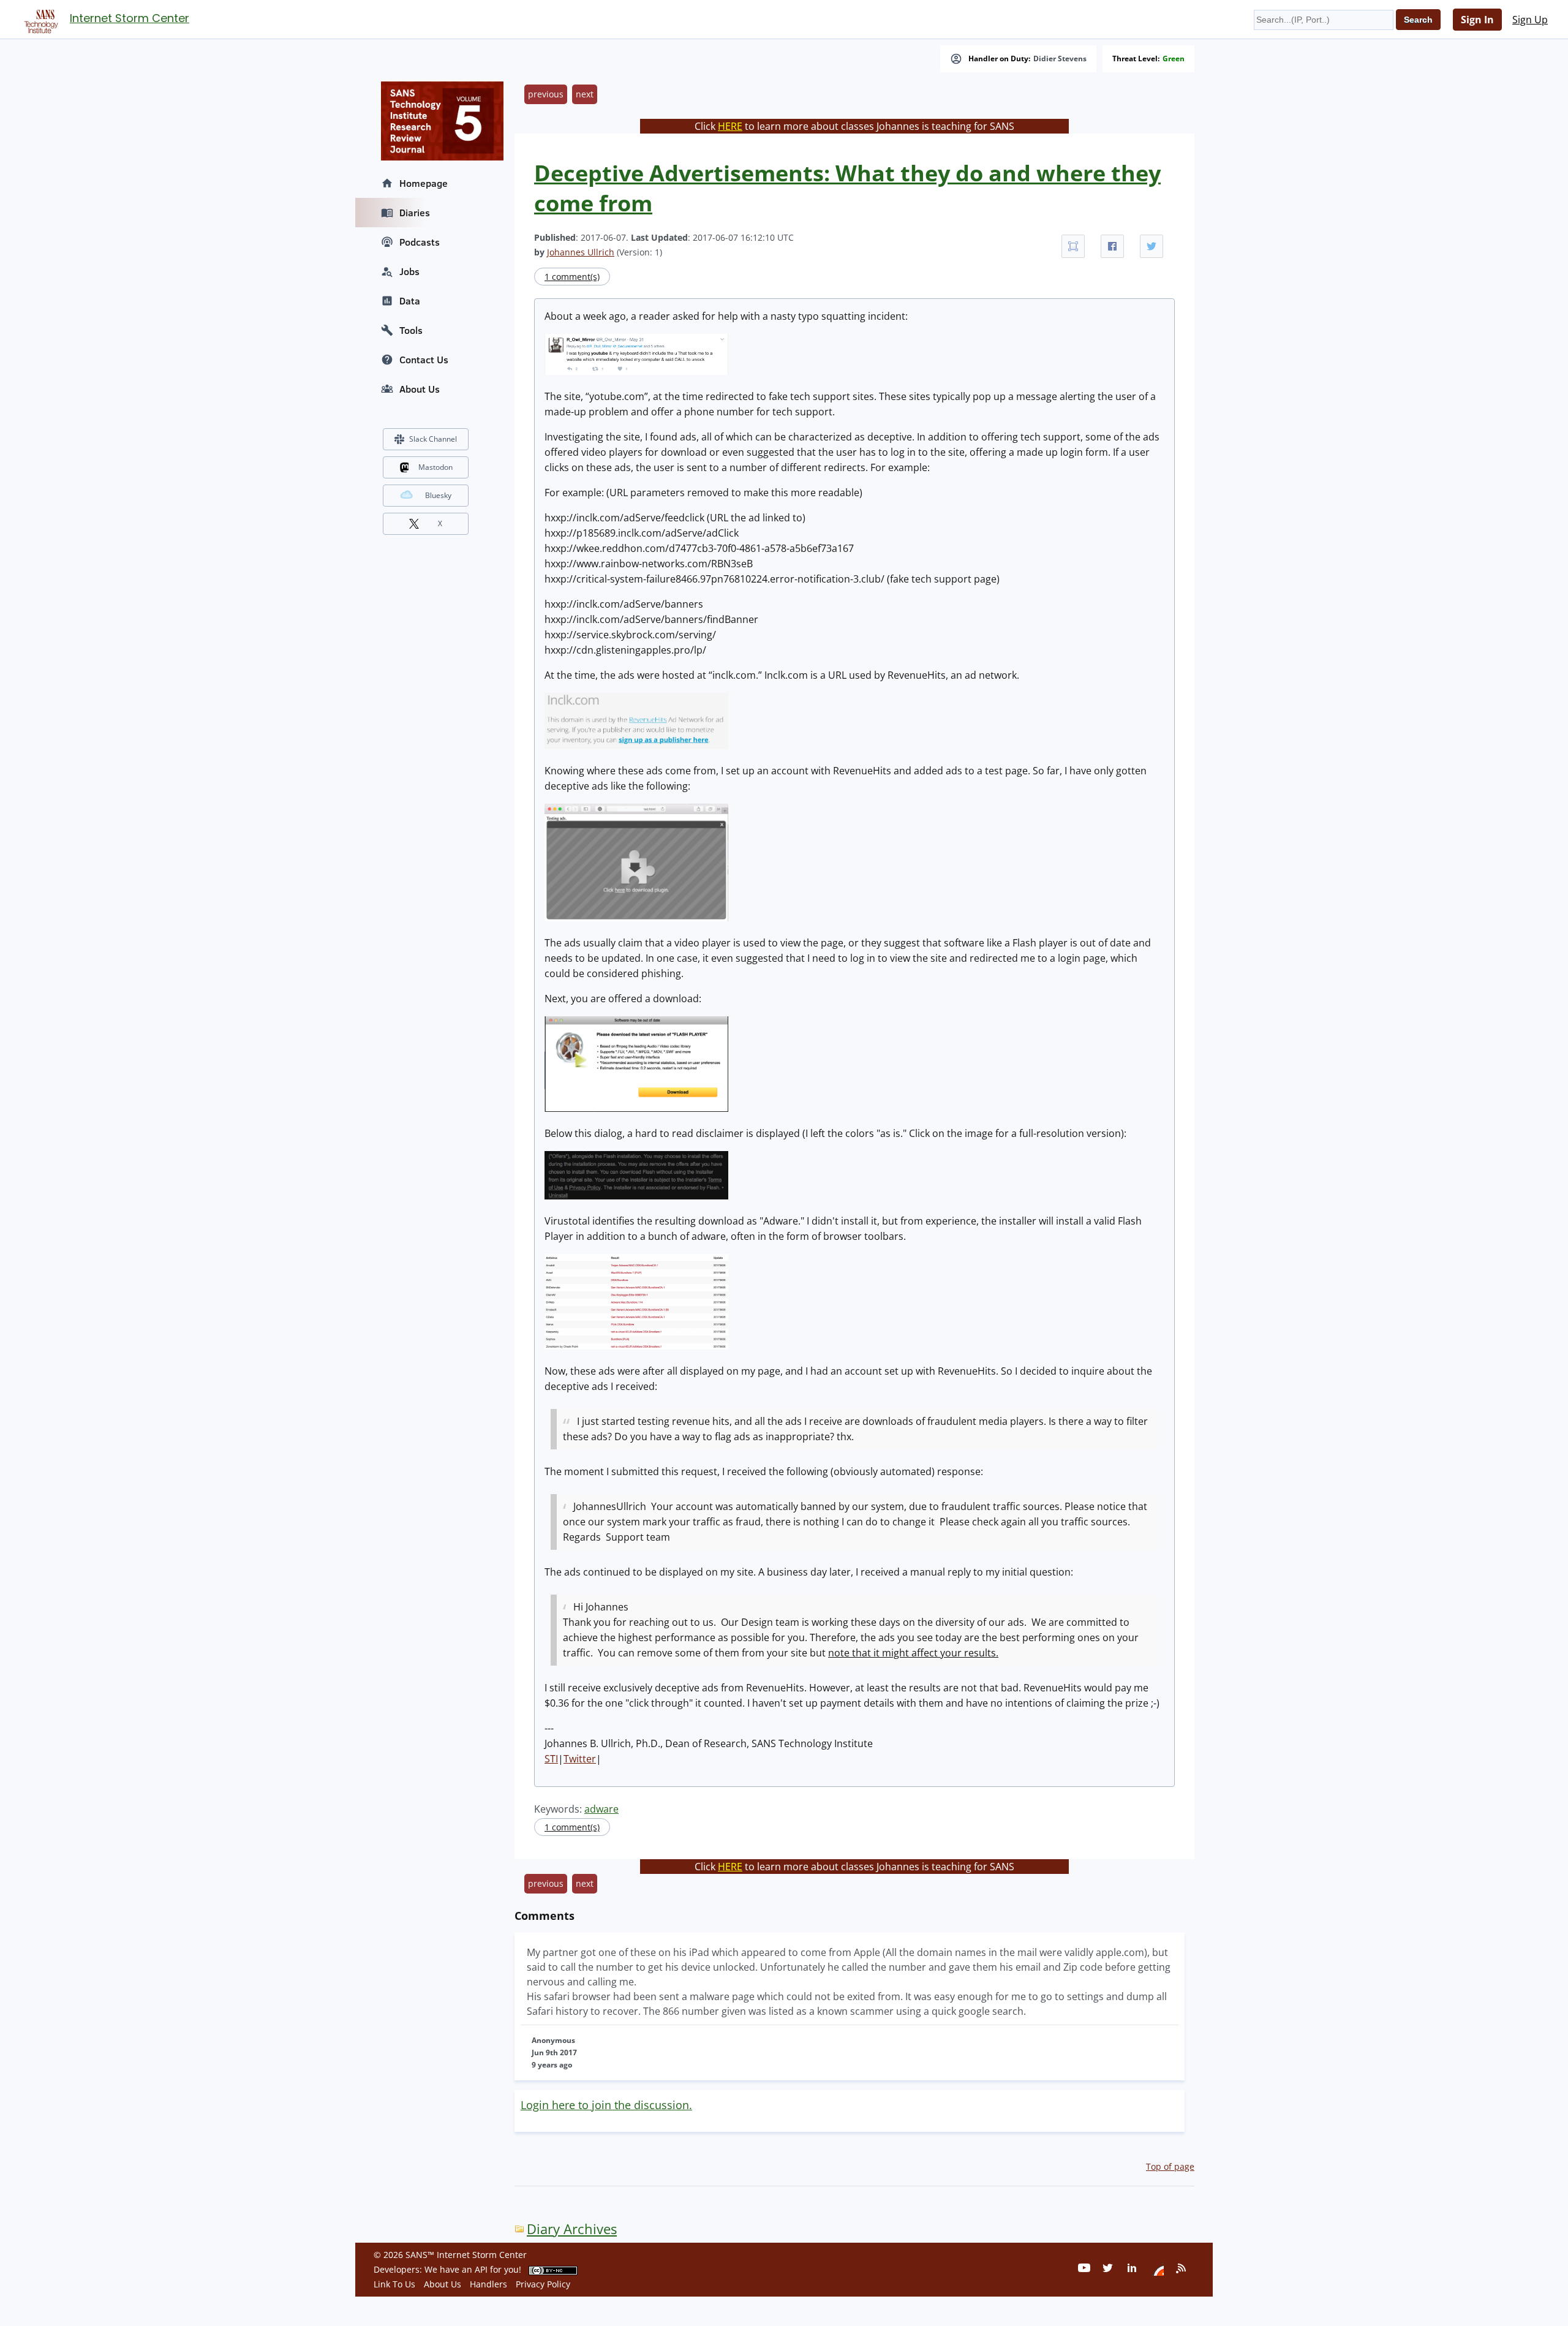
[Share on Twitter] (1151, 246)
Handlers (488, 2284)
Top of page (1170, 2166)
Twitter (580, 1759)
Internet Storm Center (130, 18)
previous (546, 94)
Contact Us (424, 360)
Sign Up (1530, 20)
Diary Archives (572, 2229)
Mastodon (435, 467)
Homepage (424, 183)
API (481, 2269)
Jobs (409, 271)
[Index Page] (39, 19)
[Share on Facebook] (1112, 246)
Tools (411, 330)
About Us (420, 389)
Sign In (1477, 20)
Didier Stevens (1060, 59)
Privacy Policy (543, 2284)
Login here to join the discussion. (606, 2105)
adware (601, 1809)
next (585, 94)
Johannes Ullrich (581, 252)
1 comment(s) (572, 277)
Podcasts (420, 242)
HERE (730, 126)
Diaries (415, 213)
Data (410, 301)
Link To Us (394, 2284)
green (1174, 59)
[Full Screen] (1073, 246)
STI (551, 1759)
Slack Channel (433, 439)
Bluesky (438, 495)
